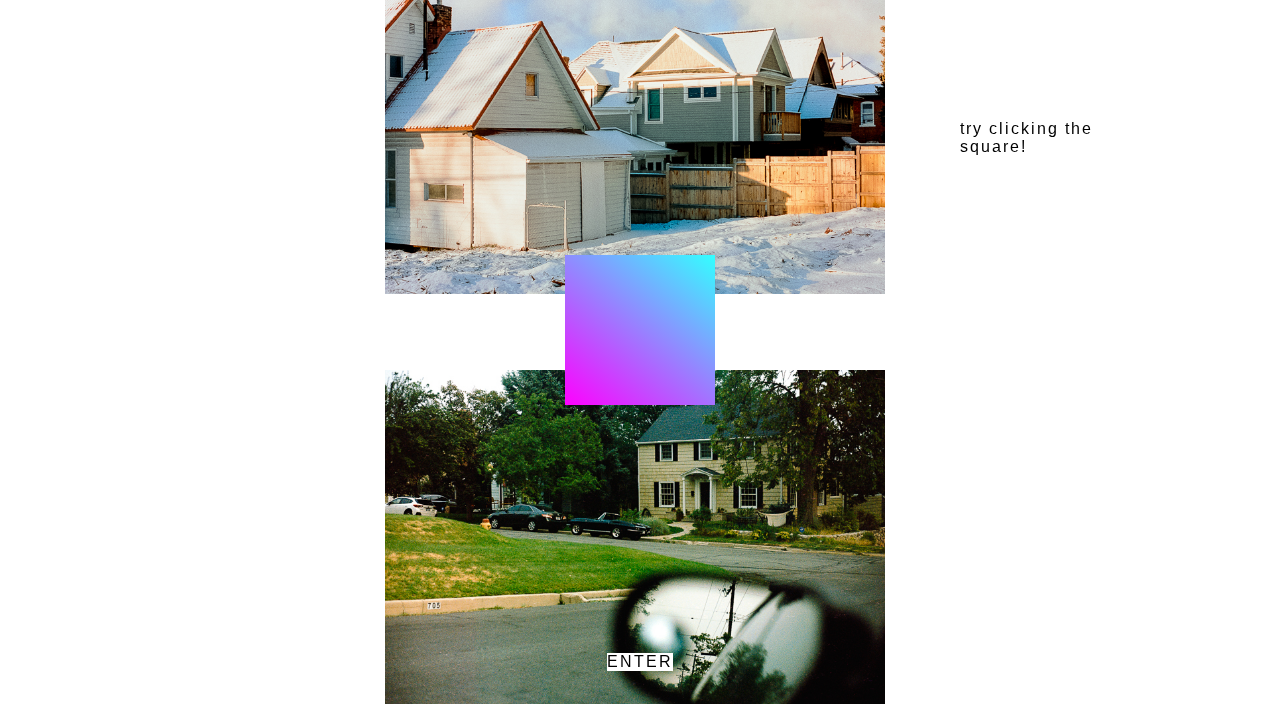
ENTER (640, 661)
